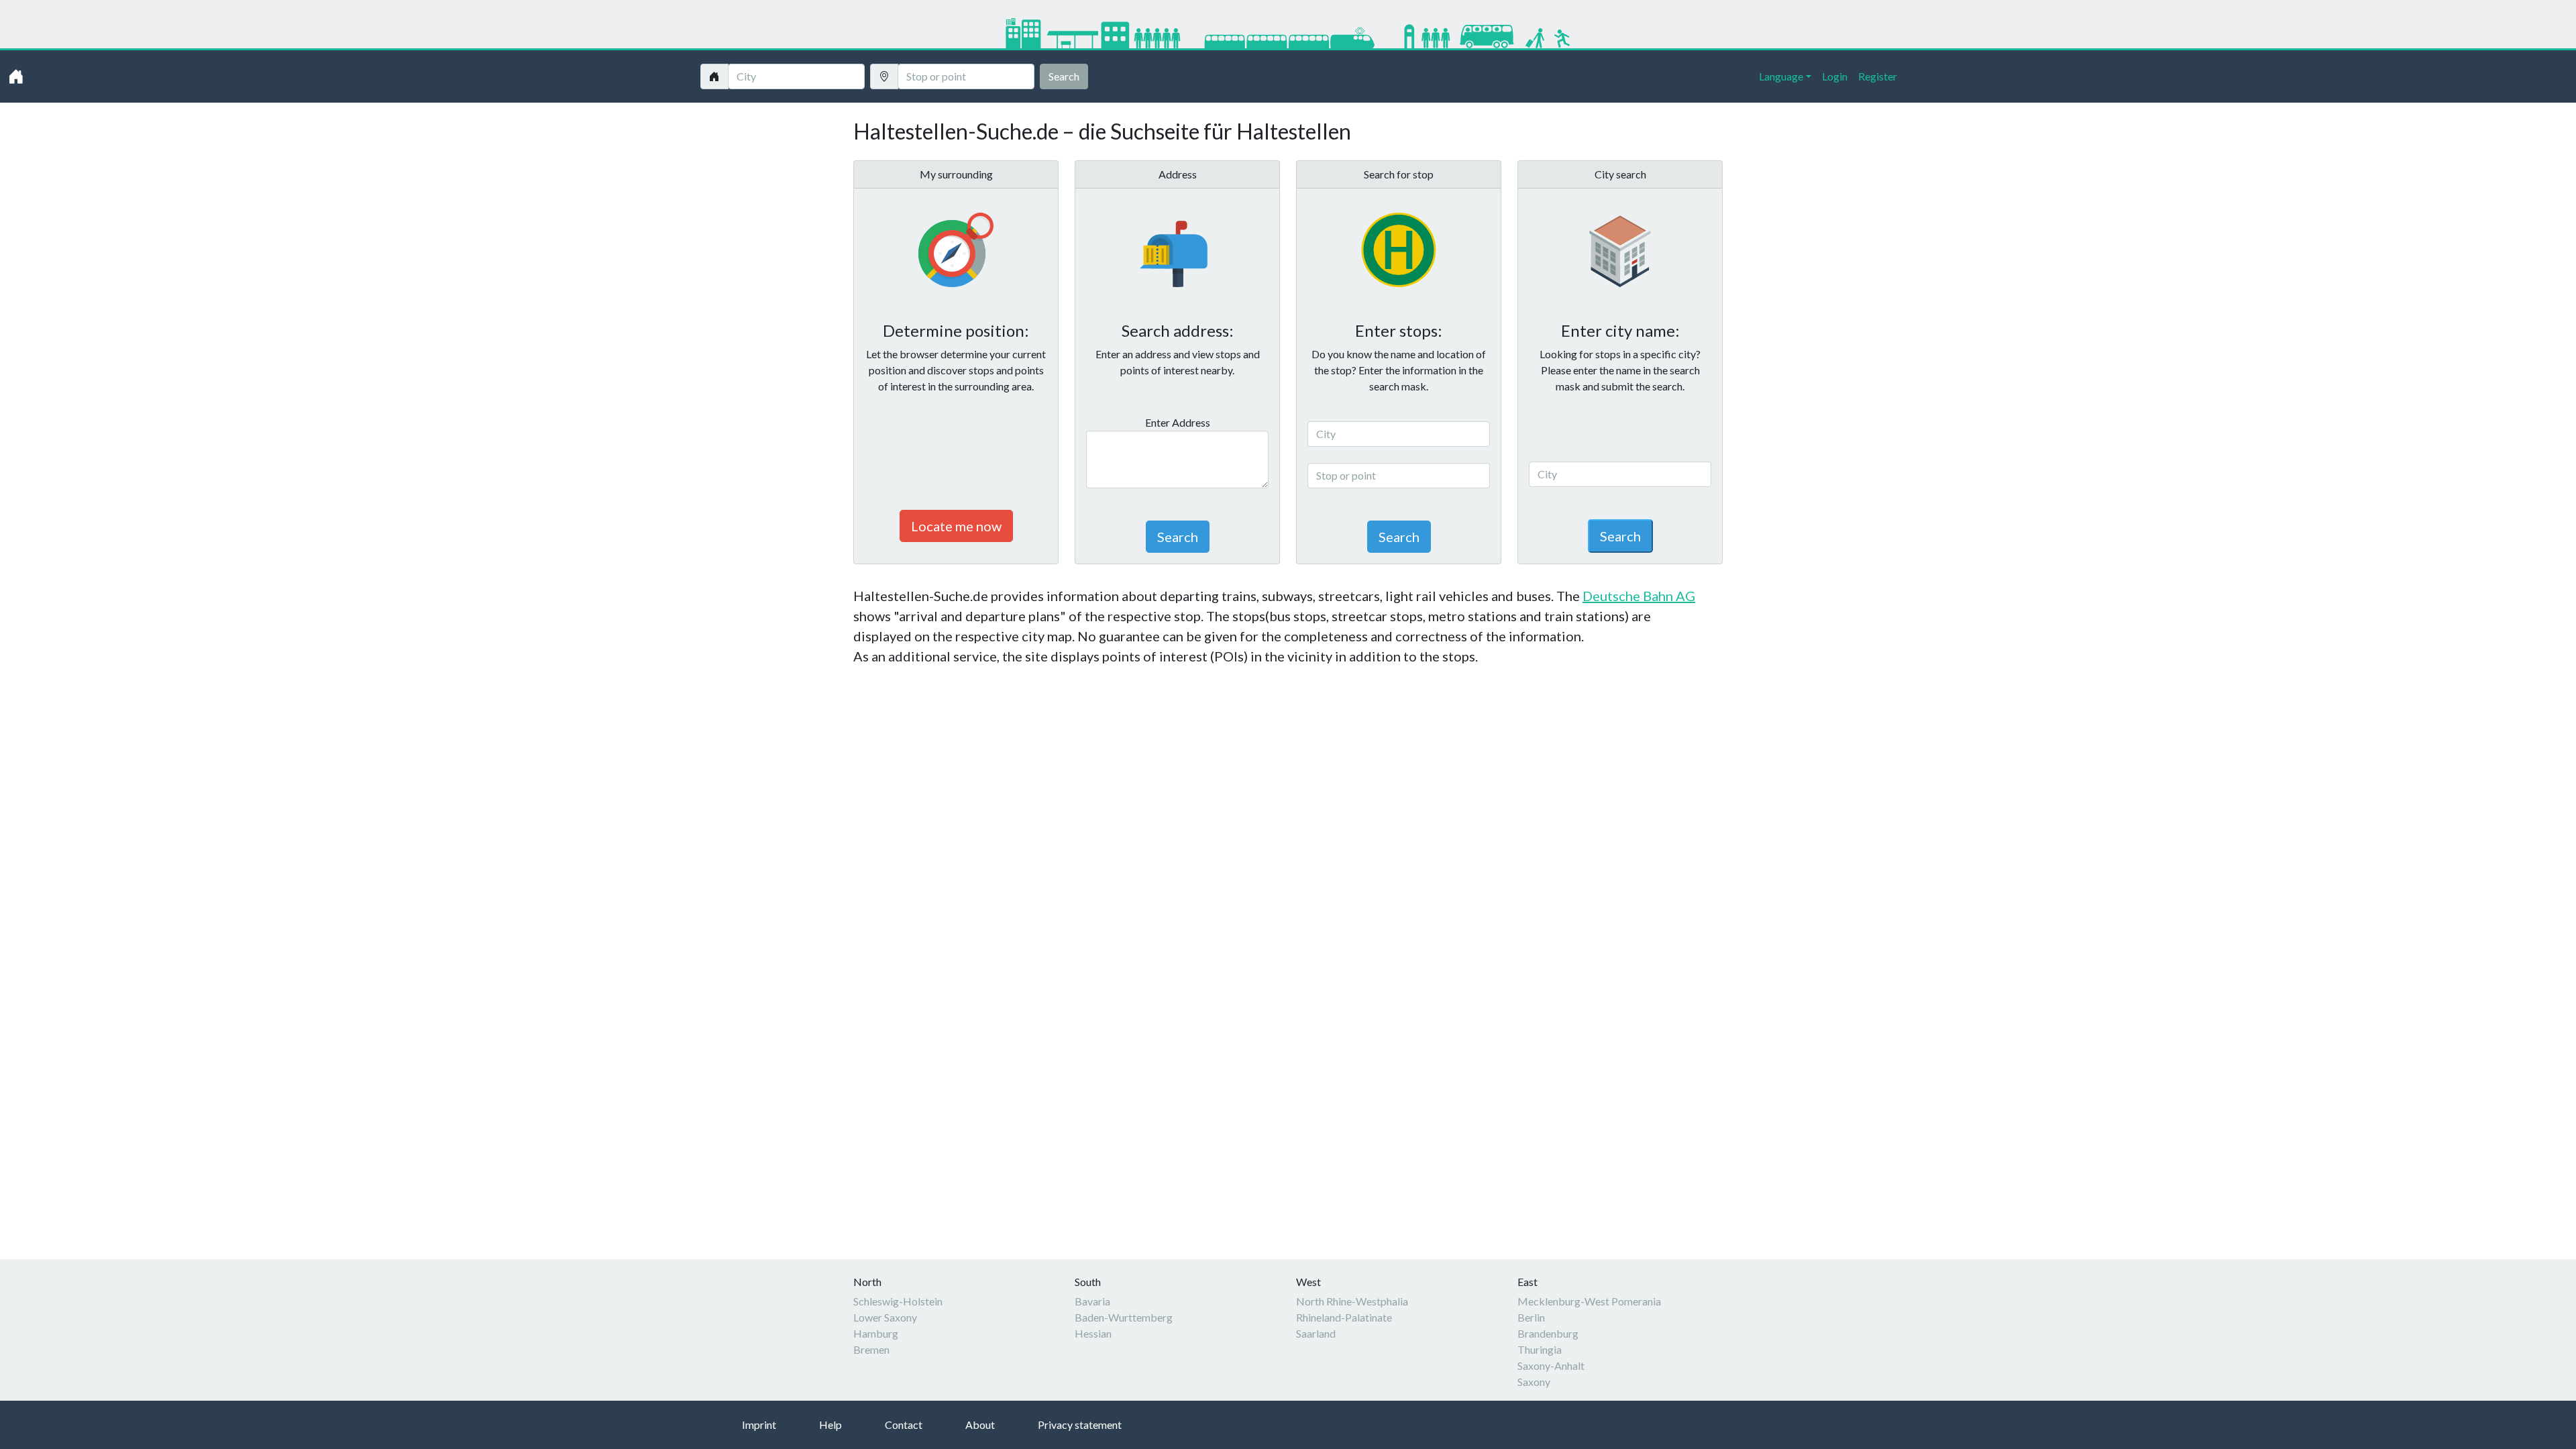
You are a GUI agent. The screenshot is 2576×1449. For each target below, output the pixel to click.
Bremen (871, 1349)
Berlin (1531, 1317)
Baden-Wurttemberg (1124, 1317)
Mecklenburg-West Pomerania (1589, 1301)
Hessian (1093, 1333)
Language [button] (1781, 76)
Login (1835, 76)
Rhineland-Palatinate (1344, 1317)
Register (1878, 76)
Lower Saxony (885, 1317)
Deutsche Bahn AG (1639, 596)
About (980, 1425)
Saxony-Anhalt (1551, 1365)
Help (830, 1425)
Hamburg (876, 1333)
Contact (904, 1425)
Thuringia (1540, 1349)
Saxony (1534, 1382)
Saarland (1316, 1333)
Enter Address (1178, 422)
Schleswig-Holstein (898, 1301)
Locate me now (956, 526)
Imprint (759, 1425)
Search (1064, 76)
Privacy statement (1080, 1425)
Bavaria (1092, 1301)
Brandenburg (1548, 1333)
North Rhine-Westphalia (1352, 1301)
